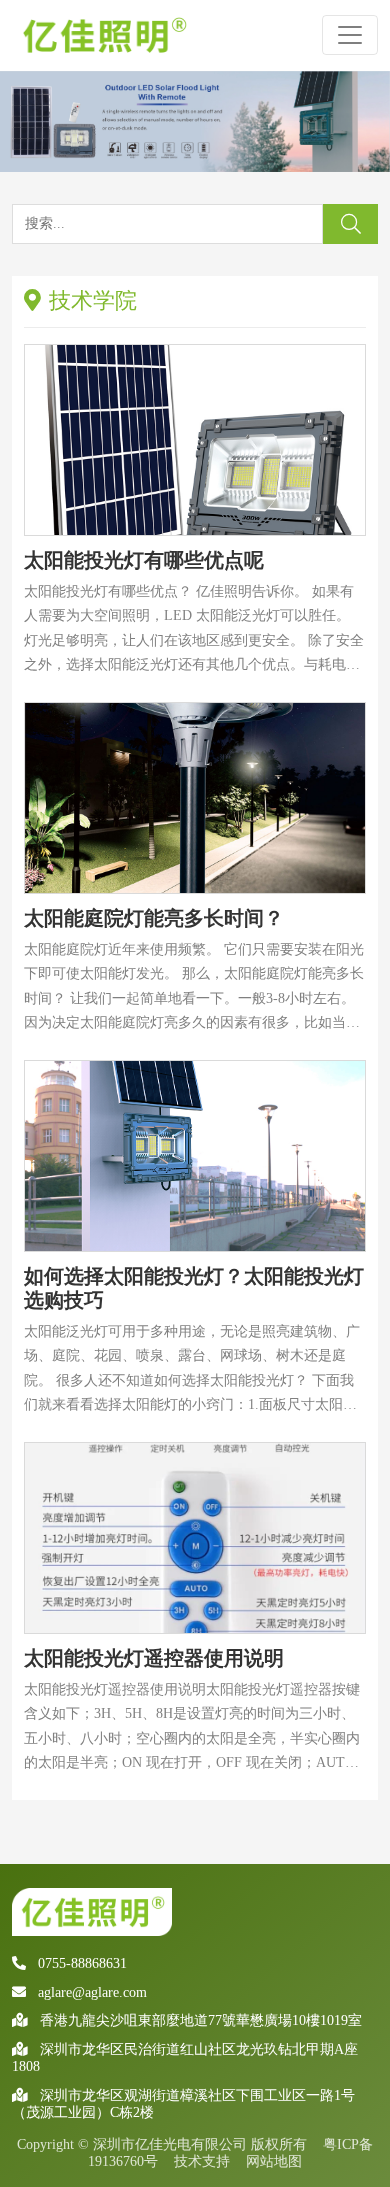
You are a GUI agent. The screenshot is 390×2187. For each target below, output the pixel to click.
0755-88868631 (82, 1963)
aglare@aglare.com (92, 1992)
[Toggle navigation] (350, 35)
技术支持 (202, 2161)
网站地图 (274, 2161)
